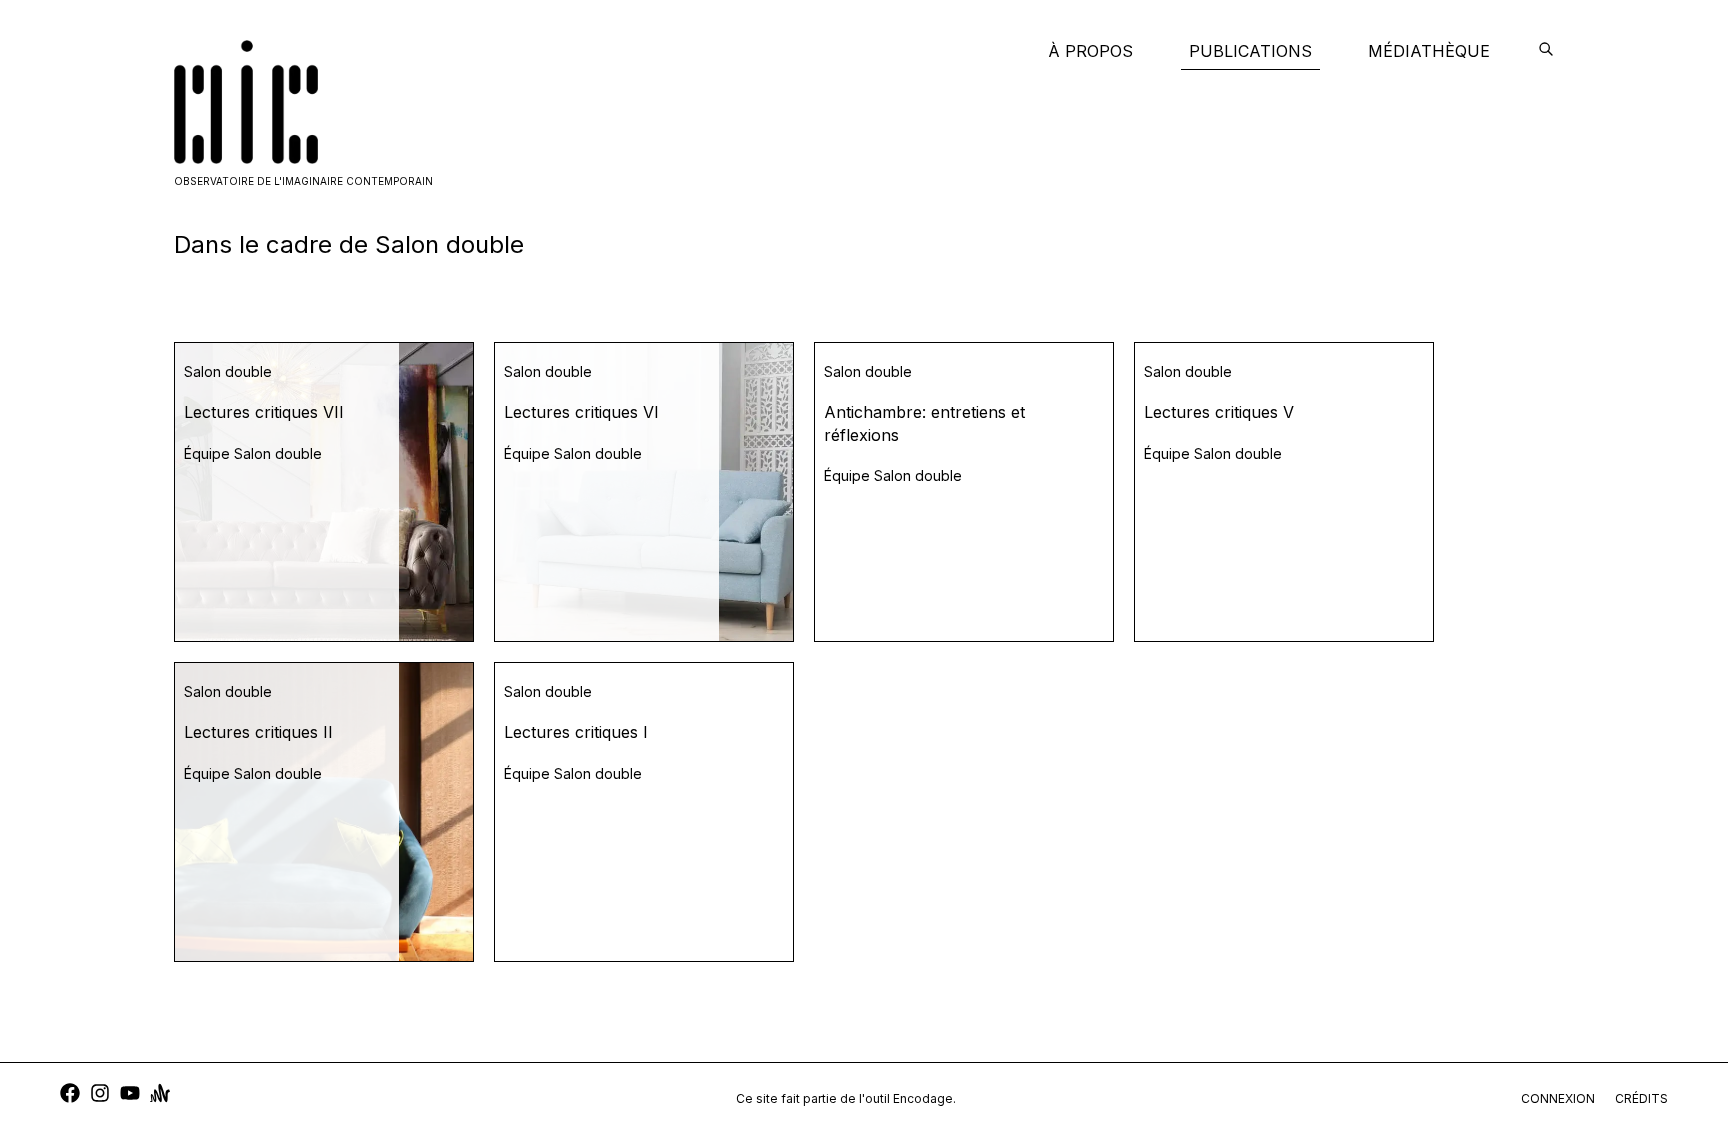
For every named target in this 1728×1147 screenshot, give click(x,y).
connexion (1558, 1098)
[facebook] (70, 1095)
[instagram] (100, 1095)
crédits (1641, 1098)
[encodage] (1546, 51)
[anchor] (160, 1095)
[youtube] (130, 1095)
